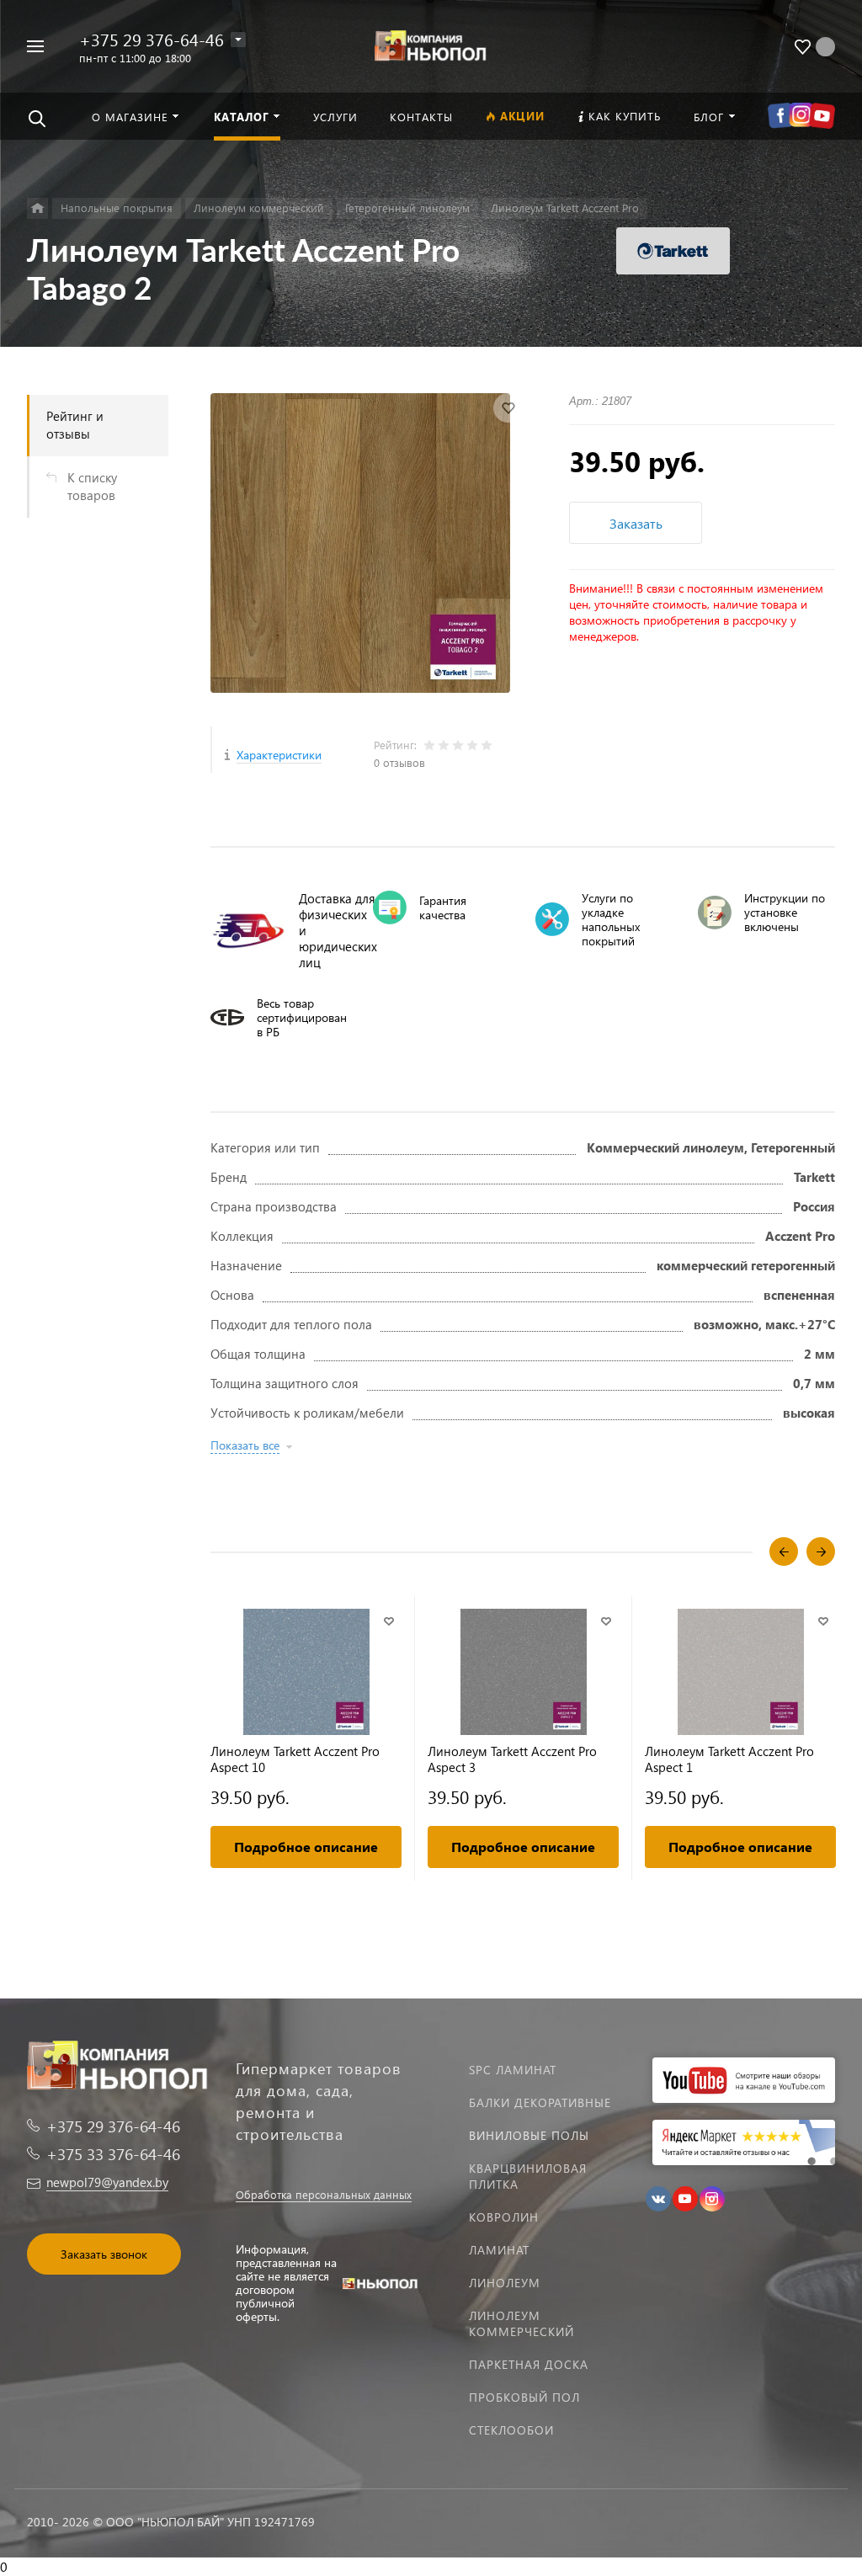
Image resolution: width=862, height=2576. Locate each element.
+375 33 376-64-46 (113, 2154)
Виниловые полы (529, 2135)
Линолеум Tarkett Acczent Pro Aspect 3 (512, 1759)
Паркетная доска (529, 2364)
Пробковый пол (524, 2397)
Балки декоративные (540, 2102)
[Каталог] (37, 208)
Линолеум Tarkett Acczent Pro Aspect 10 (295, 1759)
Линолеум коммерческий (521, 2323)
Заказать (636, 523)
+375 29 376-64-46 (152, 39)
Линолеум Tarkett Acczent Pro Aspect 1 (729, 1759)
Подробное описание (306, 1847)
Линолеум (505, 2283)
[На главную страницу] (431, 44)
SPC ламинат (513, 2070)
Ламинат (499, 2250)
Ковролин (504, 2217)
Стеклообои (511, 2430)
